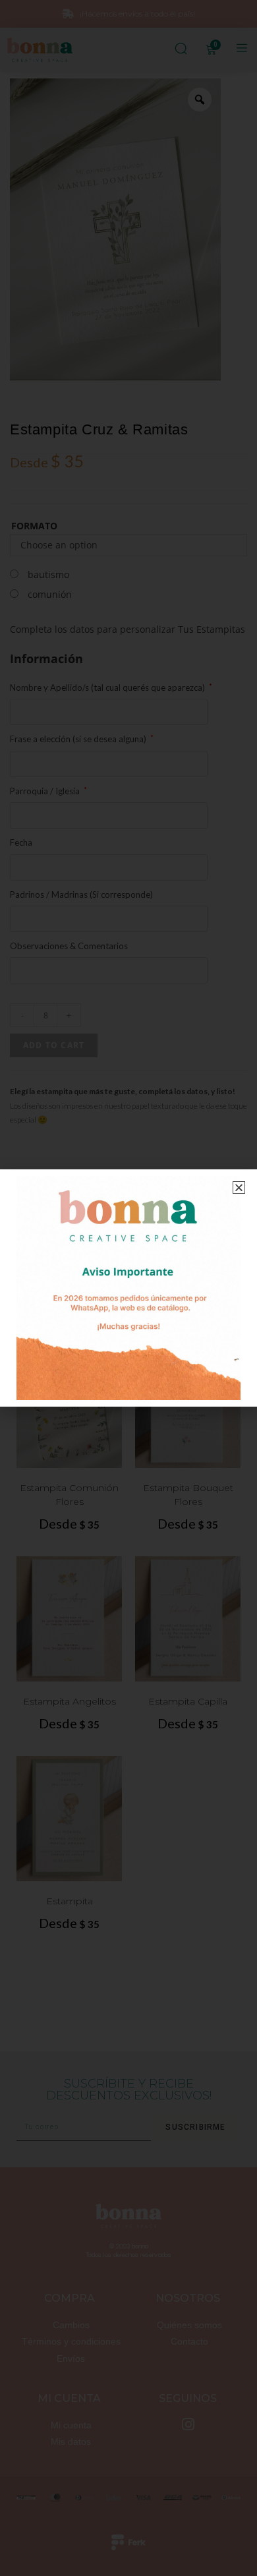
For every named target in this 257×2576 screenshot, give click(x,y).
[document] (128, 1288)
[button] (239, 1187)
